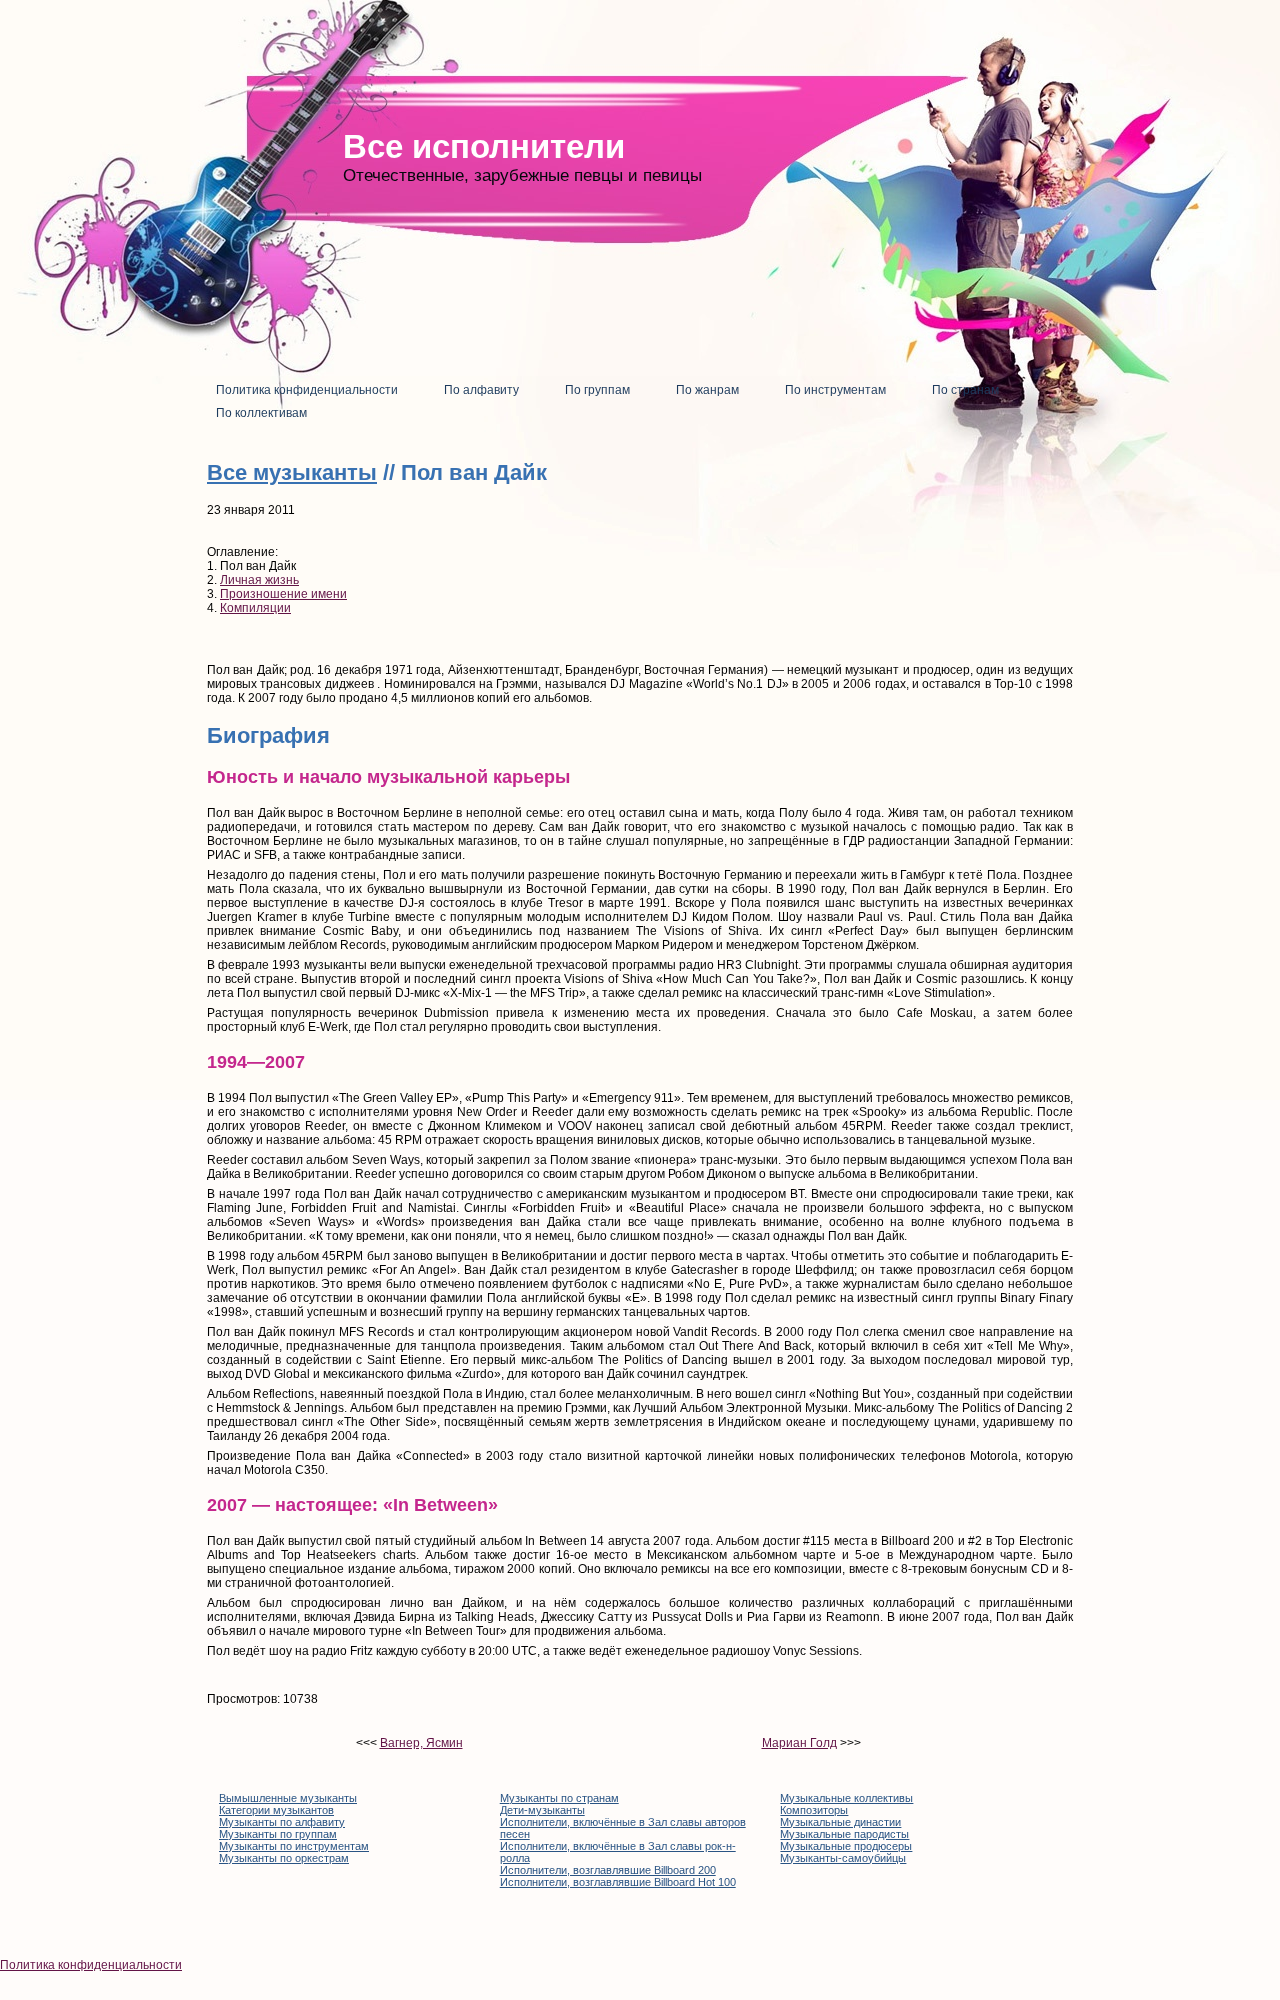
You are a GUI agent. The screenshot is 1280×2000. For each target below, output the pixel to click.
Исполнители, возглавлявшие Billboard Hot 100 (618, 1882)
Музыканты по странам (559, 1798)
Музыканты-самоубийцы (843, 1858)
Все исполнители (484, 146)
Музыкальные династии (840, 1822)
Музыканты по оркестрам (284, 1858)
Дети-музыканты (542, 1810)
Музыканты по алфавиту (282, 1822)
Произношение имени (283, 594)
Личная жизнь (259, 580)
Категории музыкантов (276, 1810)
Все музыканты (292, 472)
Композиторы (814, 1810)
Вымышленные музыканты (288, 1798)
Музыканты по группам (278, 1834)
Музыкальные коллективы (846, 1798)
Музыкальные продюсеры (846, 1846)
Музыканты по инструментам (294, 1846)
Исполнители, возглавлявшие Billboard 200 (608, 1870)
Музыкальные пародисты (844, 1834)
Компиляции (255, 608)
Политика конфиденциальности (91, 1965)
